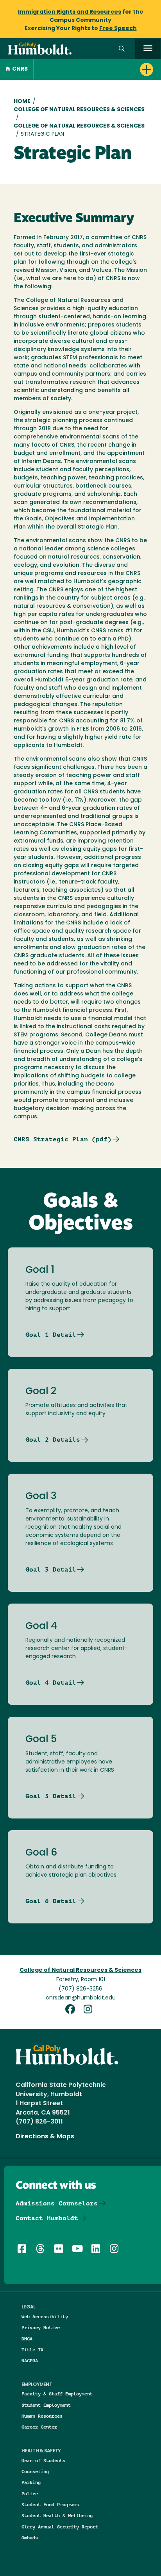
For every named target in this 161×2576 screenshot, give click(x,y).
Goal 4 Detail (51, 1683)
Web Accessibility (45, 2316)
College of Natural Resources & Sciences (79, 110)
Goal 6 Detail (51, 1901)
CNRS (20, 69)
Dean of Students (43, 2460)
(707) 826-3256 (80, 1989)
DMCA (27, 2339)
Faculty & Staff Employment (57, 2394)
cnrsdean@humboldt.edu (81, 1998)
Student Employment (46, 2405)
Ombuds (30, 2538)
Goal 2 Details (53, 1440)
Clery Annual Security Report (60, 2527)
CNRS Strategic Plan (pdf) (63, 1139)
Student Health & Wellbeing (57, 2515)
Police (30, 2494)
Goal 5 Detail (51, 1796)
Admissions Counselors (57, 2203)
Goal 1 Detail (51, 1335)
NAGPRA (30, 2360)
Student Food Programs (50, 2504)
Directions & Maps (45, 2137)
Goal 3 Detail (51, 1569)
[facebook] (73, 2010)
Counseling (35, 2471)
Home (22, 102)
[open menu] (148, 49)
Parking (31, 2482)
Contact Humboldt (47, 2218)
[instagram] (90, 2010)
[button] (122, 49)
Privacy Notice (41, 2327)
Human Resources (42, 2416)
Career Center (39, 2427)
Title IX (32, 2350)
